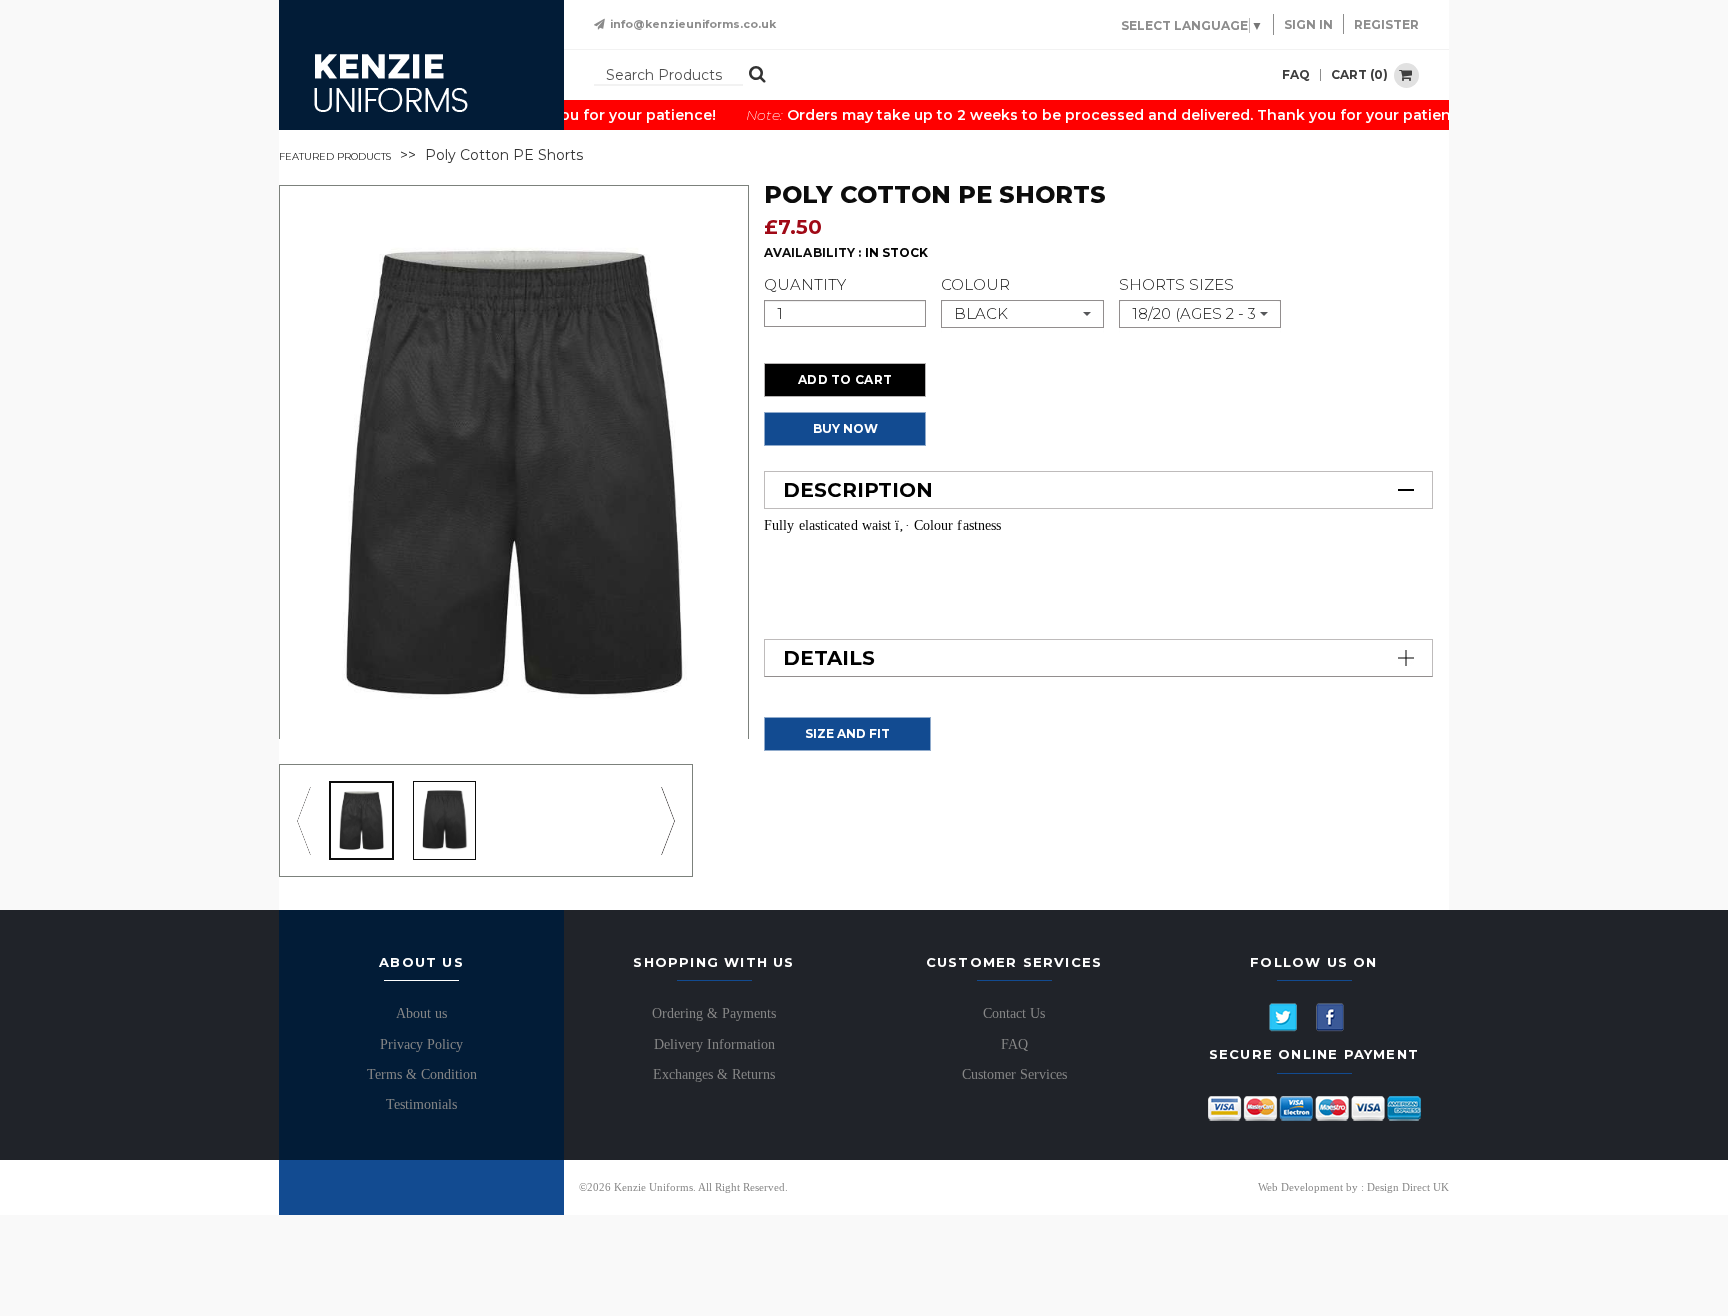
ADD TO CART (845, 379)
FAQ (1296, 75)
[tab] (1098, 490)
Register (1386, 24)
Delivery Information (714, 1044)
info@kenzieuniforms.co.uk (693, 24)
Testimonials (421, 1104)
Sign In (1308, 24)
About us (421, 1013)
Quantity (805, 284)
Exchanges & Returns (714, 1074)
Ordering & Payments (714, 1013)
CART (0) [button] (1361, 73)
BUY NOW (845, 428)
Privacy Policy (421, 1044)
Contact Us (1014, 1013)
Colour (975, 284)
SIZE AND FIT (847, 733)
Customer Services (1014, 1074)
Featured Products (335, 156)
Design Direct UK (1408, 1187)
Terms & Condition (422, 1074)
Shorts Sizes (1176, 284)
